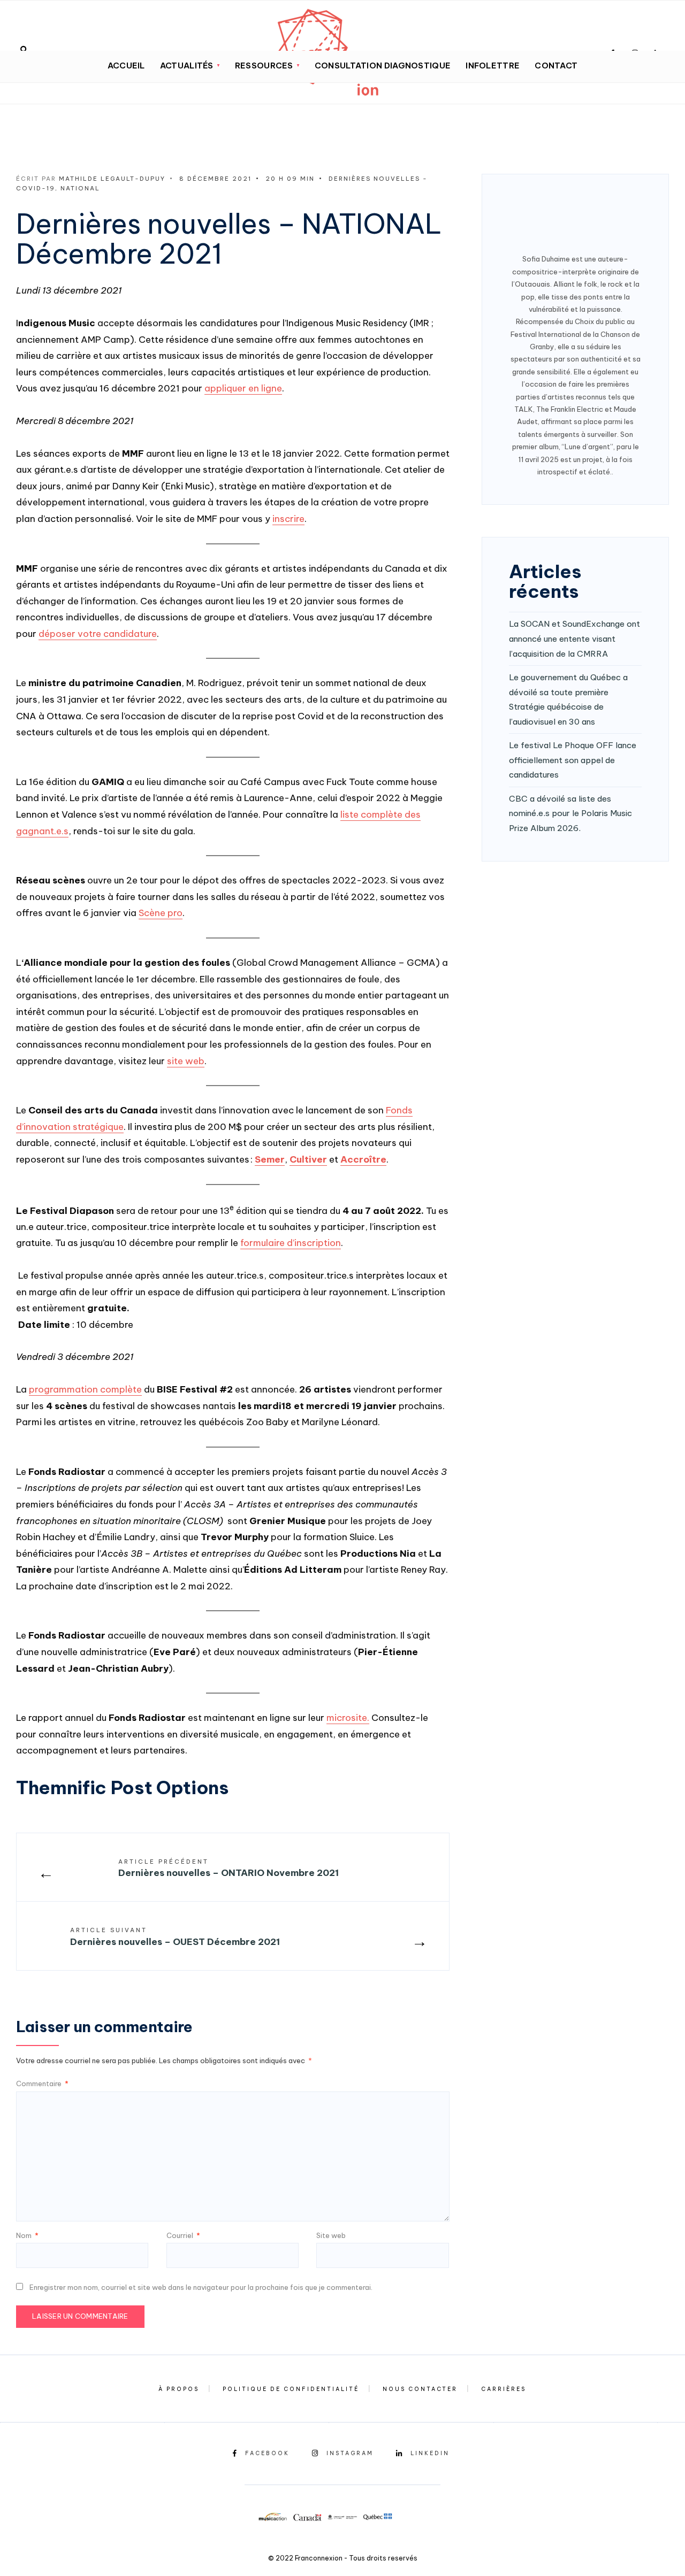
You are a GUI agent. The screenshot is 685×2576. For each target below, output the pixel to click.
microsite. (348, 1718)
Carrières (504, 2389)
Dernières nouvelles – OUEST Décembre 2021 (175, 1937)
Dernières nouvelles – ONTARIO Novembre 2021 (229, 1868)
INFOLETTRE (493, 66)
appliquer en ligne (243, 388)
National (80, 188)
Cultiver (308, 1159)
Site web (331, 2235)
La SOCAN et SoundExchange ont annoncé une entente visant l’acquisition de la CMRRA (574, 639)
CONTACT (556, 66)
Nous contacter (420, 2389)
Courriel (183, 2235)
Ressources (264, 66)
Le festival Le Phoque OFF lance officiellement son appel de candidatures (573, 760)
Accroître (363, 1159)
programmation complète (85, 1389)
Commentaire (42, 2083)
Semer (270, 1159)
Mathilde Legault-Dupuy (112, 179)
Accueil (126, 66)
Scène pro (161, 913)
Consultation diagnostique (383, 66)
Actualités (187, 66)
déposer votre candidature (98, 634)
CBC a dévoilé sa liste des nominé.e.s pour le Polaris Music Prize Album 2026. (570, 813)
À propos (179, 2389)
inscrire (288, 519)
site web (186, 1061)
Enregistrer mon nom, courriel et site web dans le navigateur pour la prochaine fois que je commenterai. (201, 2287)
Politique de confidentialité (291, 2389)
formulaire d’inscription (291, 1243)
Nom (27, 2235)
